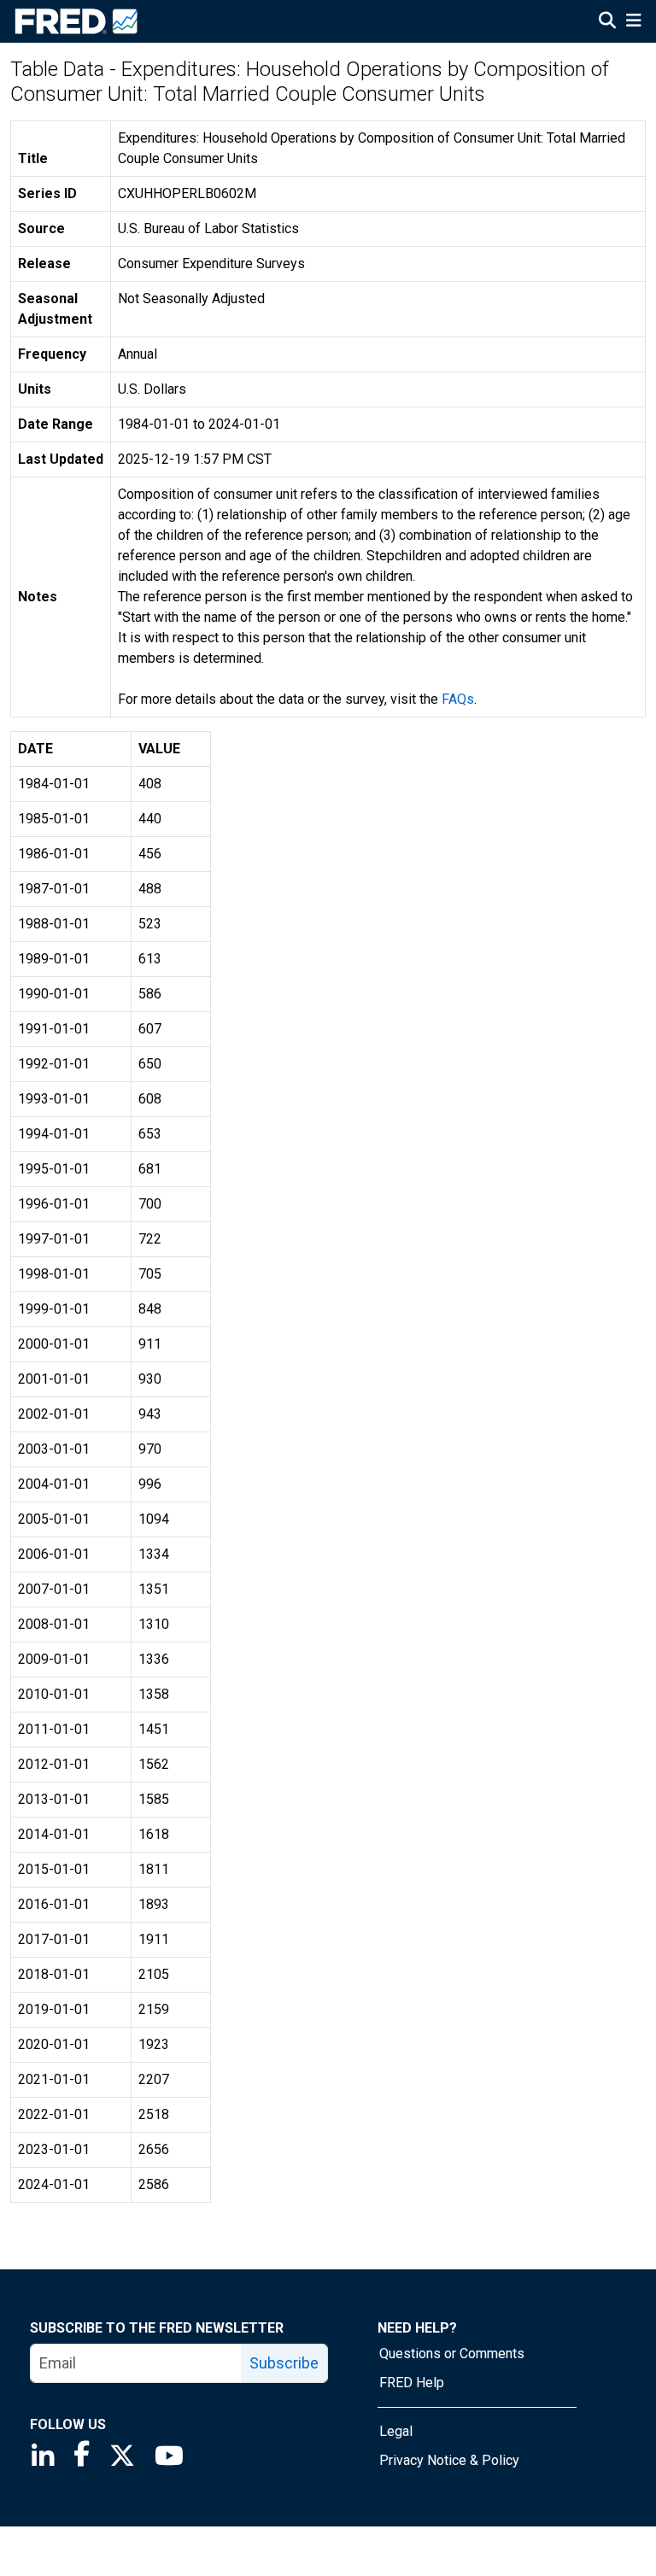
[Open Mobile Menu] (633, 22)
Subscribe (284, 2363)
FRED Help (412, 2383)
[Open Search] (607, 22)
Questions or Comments (452, 2354)
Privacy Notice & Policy (449, 2460)
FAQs (458, 699)
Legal (396, 2431)
